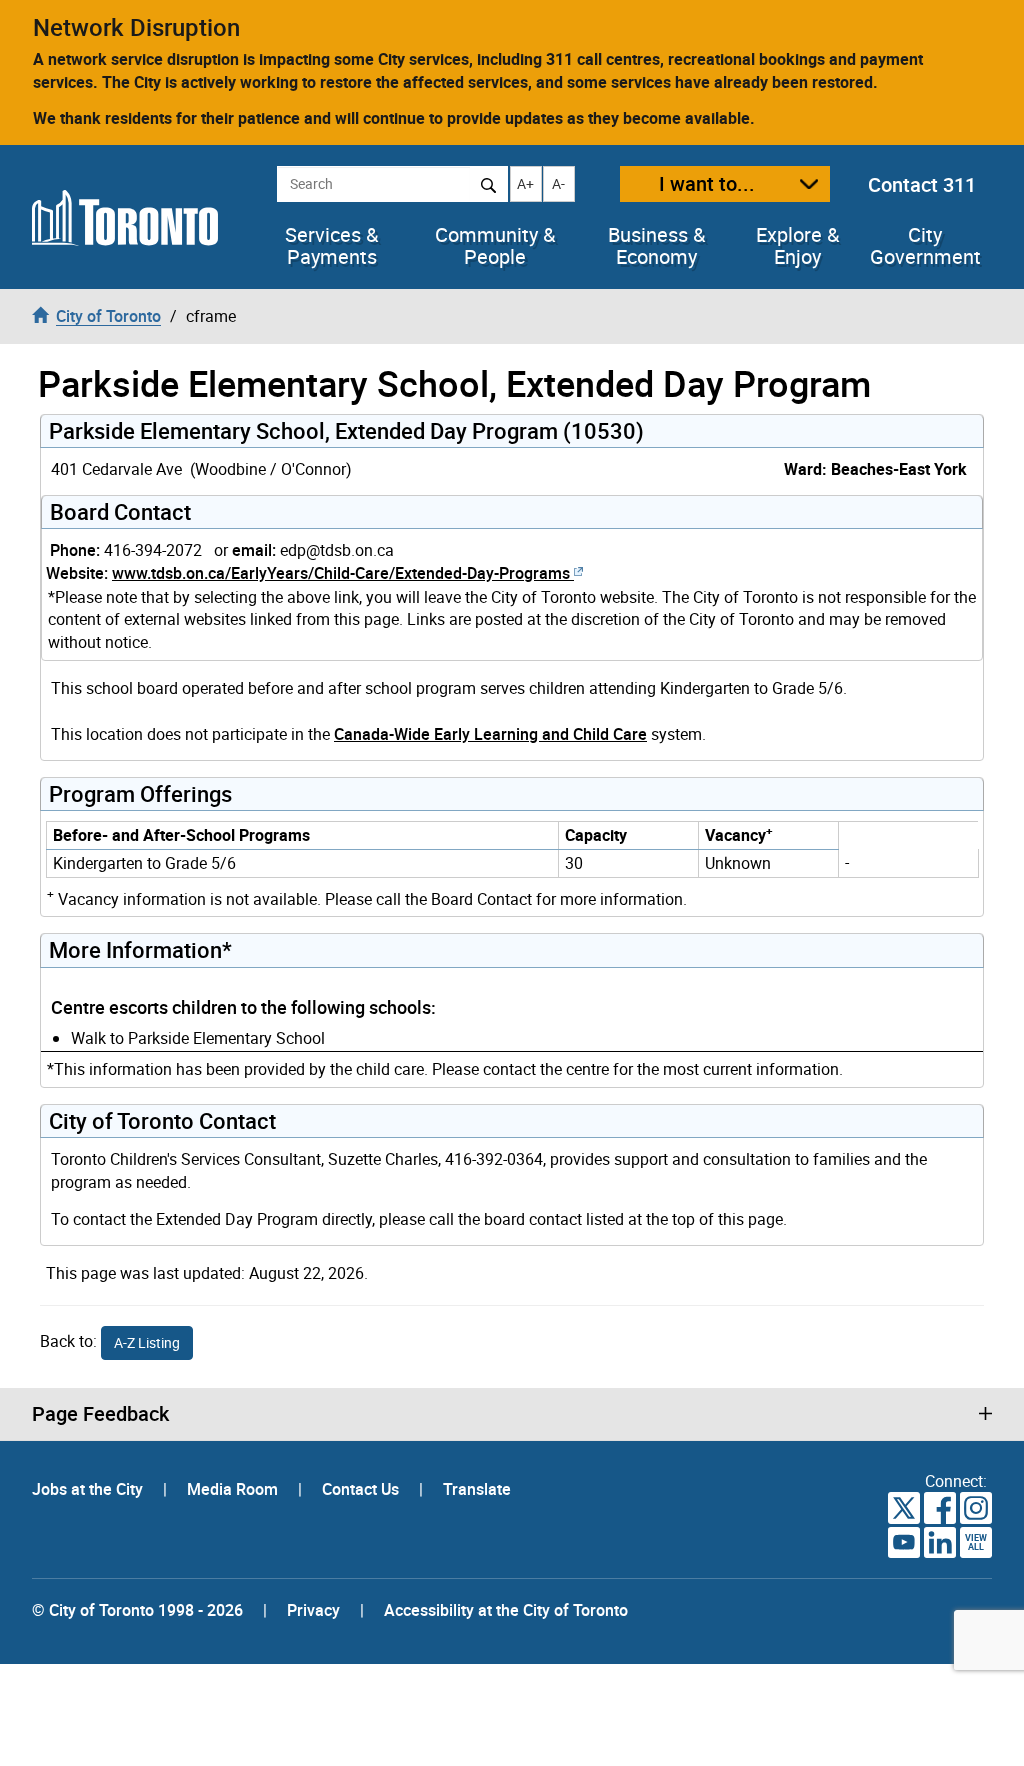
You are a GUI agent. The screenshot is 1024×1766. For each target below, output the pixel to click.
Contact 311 (922, 184)
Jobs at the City (89, 1489)
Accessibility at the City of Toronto (506, 1610)
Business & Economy (656, 246)
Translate (477, 1489)
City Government (925, 246)
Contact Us (362, 1489)
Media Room (234, 1489)
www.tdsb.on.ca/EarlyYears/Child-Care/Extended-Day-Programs (341, 573)
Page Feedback (100, 1414)
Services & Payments (331, 246)
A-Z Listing (147, 1342)
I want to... (707, 183)
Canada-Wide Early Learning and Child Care (490, 734)
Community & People (495, 246)
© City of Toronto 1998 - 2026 (137, 1610)
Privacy (313, 1610)
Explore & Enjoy (797, 246)
